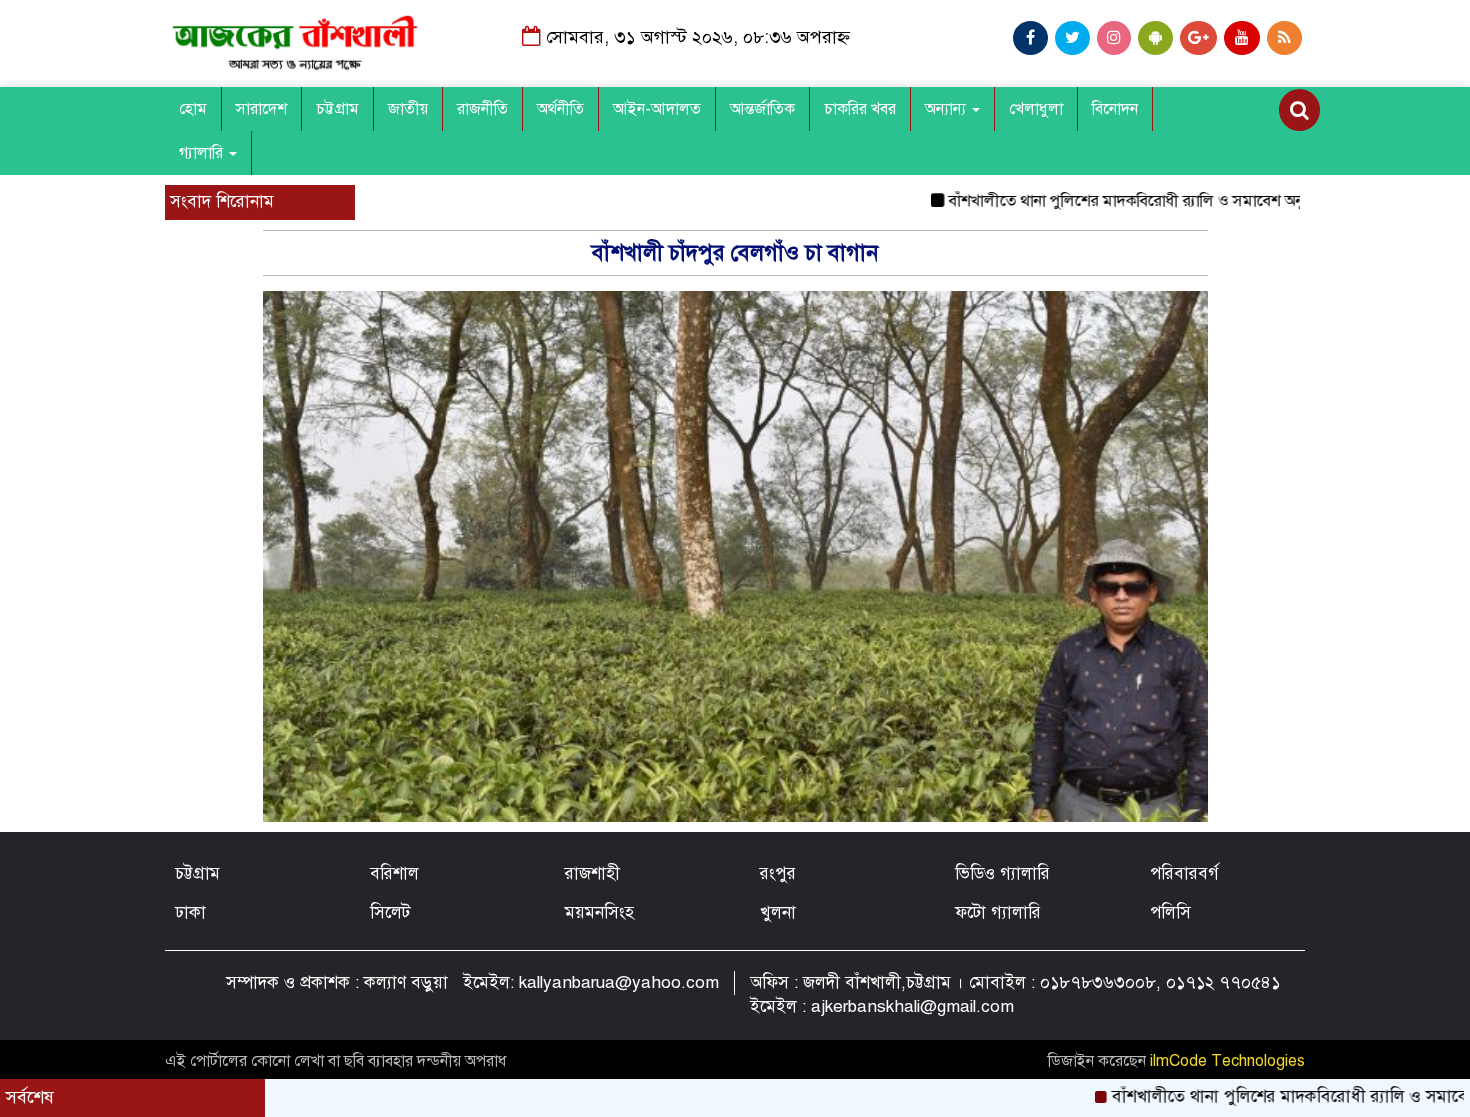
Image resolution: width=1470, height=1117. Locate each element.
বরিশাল (394, 873)
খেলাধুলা (1036, 109)
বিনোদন (1115, 109)
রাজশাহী (592, 873)
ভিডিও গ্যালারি (1002, 873)
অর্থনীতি (560, 109)
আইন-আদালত (657, 109)
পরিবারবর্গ (1184, 873)
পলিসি (1170, 912)
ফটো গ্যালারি (998, 912)
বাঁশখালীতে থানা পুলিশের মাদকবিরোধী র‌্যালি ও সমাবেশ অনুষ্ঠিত (1102, 201)
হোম (193, 109)
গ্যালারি (203, 153)
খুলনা (778, 912)
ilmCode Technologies (1227, 1061)
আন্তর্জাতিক (762, 109)
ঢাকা (190, 912)
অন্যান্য (947, 109)
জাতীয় (408, 109)
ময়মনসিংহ (599, 912)
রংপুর (778, 873)
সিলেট (390, 912)
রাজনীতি (482, 109)
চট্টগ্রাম (337, 109)
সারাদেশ (261, 109)
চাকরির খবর (860, 109)
